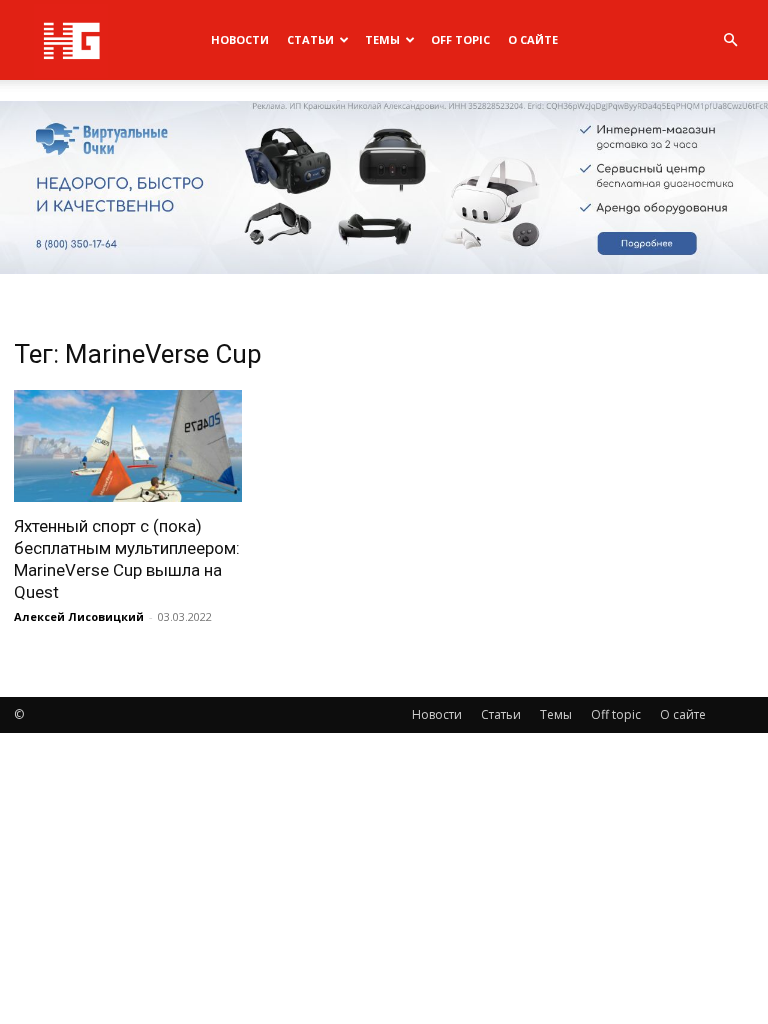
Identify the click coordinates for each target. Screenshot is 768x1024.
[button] (730, 40)
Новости (240, 39)
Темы (382, 39)
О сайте (533, 39)
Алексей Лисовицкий (79, 616)
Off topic (460, 39)
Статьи (310, 39)
